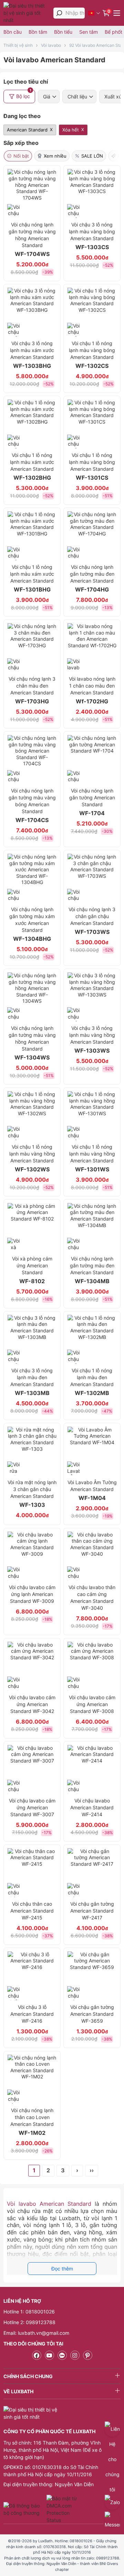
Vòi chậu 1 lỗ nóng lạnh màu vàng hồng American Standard (32, 1158)
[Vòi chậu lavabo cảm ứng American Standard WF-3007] (32, 1769)
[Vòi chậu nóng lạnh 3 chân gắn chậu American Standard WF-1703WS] (92, 878)
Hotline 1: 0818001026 (29, 2312)
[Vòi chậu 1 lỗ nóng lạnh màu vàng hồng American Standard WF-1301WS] (92, 1116)
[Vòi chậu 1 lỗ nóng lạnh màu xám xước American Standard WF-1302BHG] (32, 424)
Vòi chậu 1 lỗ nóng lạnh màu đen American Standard (92, 1382)
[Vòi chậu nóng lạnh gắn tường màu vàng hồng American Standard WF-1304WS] (32, 997)
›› (92, 2170)
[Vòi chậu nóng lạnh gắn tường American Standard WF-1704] (92, 759)
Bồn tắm (38, 32)
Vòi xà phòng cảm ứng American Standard (32, 1270)
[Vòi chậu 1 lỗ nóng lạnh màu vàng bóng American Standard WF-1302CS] (92, 312)
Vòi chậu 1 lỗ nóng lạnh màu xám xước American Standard (32, 467)
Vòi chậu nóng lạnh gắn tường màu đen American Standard (92, 578)
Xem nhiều (55, 156)
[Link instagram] (75, 2355)
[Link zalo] (62, 2355)
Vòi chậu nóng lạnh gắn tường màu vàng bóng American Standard (32, 806)
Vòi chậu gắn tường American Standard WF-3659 (92, 2014)
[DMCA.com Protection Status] (63, 2509)
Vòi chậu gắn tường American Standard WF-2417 (92, 1911)
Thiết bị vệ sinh (18, 45)
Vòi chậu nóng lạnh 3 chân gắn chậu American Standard (92, 921)
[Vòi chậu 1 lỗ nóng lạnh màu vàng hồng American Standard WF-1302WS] (32, 1116)
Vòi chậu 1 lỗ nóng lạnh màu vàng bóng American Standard (92, 355)
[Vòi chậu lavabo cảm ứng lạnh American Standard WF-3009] (32, 1556)
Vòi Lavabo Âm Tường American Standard (92, 1490)
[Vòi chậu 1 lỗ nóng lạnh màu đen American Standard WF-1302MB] (92, 1339)
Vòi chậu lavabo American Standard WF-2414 (92, 1807)
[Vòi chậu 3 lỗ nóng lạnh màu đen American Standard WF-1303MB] (32, 1339)
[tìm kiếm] (59, 13)
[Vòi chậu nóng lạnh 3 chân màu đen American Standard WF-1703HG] (32, 648)
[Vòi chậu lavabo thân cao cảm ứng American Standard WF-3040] (92, 1556)
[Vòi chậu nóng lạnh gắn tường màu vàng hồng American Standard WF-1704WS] (32, 193)
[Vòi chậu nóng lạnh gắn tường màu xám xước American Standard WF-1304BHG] (32, 878)
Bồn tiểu (63, 32)
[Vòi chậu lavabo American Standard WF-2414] (92, 1769)
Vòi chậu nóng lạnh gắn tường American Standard (92, 802)
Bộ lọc (24, 94)
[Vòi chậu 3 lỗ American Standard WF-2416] (32, 1976)
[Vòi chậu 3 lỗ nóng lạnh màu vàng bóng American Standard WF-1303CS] (92, 193)
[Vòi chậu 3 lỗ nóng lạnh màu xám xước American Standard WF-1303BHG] (32, 312)
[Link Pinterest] (88, 2355)
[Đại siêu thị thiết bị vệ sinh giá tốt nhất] (27, 13)
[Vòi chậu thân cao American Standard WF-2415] (32, 1873)
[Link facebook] (37, 2355)
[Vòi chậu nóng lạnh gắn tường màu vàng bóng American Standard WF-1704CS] (32, 759)
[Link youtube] (49, 2355)
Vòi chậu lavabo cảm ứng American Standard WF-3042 (32, 1704)
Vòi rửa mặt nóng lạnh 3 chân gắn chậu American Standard (32, 1494)
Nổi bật (21, 156)
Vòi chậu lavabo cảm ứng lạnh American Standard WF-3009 (32, 1594)
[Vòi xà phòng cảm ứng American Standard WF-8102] (32, 1227)
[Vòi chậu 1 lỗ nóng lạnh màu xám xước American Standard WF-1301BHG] (32, 536)
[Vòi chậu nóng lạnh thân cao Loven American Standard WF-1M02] (32, 2079)
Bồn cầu (13, 32)
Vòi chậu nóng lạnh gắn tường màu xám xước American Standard (32, 924)
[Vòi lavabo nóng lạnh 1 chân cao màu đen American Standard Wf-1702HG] (92, 648)
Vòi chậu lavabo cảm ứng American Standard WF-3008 (92, 1704)
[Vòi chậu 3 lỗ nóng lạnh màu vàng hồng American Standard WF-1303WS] (92, 997)
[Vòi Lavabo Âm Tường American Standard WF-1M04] (92, 1451)
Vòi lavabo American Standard (49, 2204)
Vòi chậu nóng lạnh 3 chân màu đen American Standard (32, 690)
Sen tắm (89, 32)
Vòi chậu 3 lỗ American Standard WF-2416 (32, 2014)
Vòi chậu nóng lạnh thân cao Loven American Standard (32, 2122)
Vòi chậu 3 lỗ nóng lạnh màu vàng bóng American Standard (92, 236)
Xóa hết (71, 130)
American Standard (27, 130)
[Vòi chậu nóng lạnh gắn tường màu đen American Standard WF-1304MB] (92, 1227)
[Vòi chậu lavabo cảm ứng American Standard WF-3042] (32, 1666)
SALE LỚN (92, 156)
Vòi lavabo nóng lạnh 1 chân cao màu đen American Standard (92, 690)
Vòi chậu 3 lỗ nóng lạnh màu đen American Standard (32, 1382)
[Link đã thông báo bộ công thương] (24, 2509)
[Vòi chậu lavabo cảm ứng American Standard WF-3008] (92, 1666)
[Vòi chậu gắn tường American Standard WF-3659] (92, 1976)
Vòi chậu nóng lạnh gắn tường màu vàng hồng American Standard (32, 239)
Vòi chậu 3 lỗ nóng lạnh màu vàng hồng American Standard (92, 1040)
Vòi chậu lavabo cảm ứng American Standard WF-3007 (32, 1807)
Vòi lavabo (51, 45)
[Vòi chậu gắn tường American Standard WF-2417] (92, 1873)
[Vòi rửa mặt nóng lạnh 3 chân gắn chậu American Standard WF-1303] (32, 1451)
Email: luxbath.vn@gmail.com (36, 2333)
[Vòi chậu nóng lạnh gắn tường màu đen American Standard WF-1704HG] (92, 536)
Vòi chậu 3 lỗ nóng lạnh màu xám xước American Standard (32, 355)
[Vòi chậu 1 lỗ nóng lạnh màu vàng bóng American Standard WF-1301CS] (92, 424)
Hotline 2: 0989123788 (29, 2322)
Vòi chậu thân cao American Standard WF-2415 (32, 1911)
